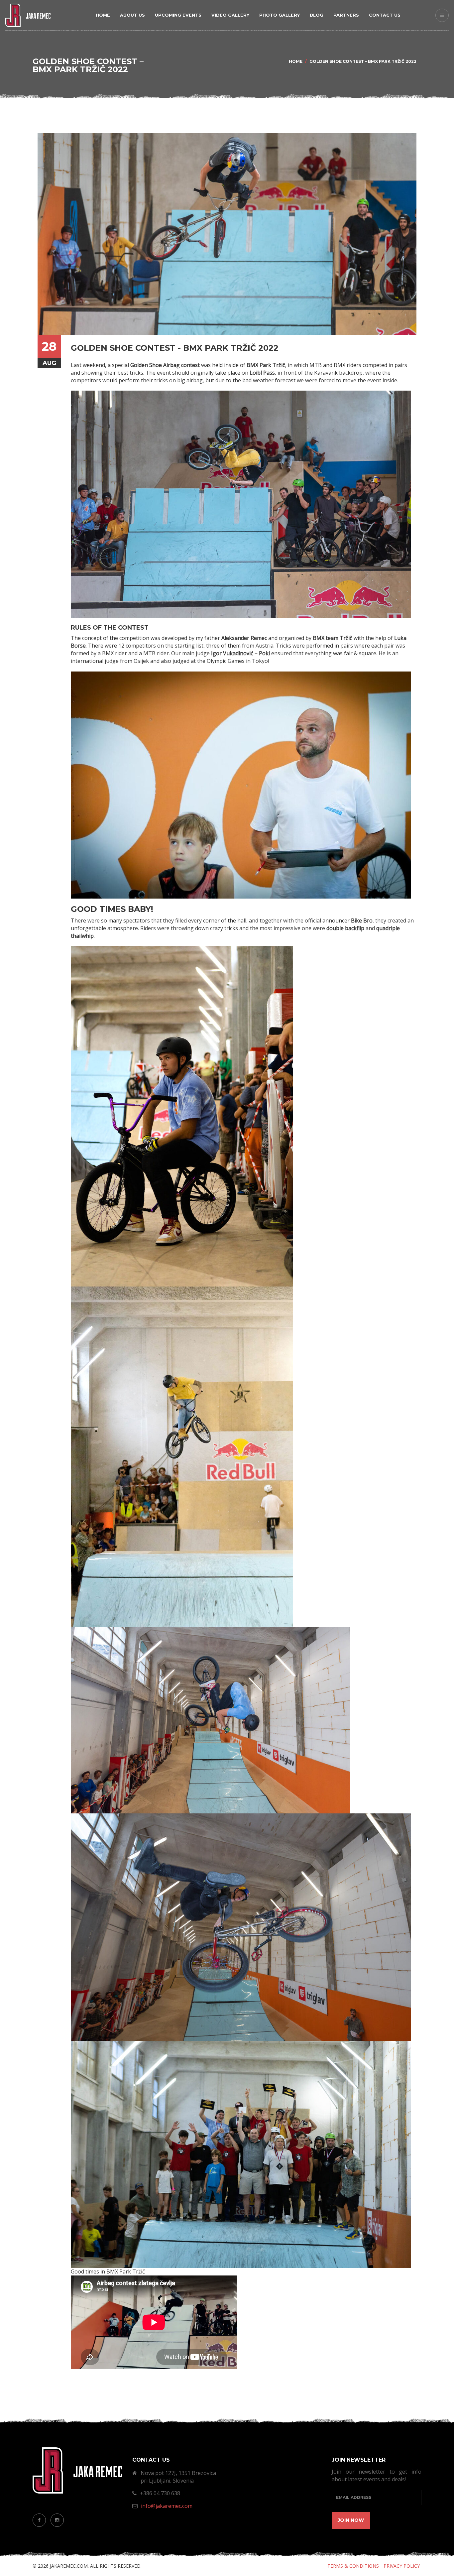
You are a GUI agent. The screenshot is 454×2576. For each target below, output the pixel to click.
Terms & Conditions (353, 2566)
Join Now (351, 2520)
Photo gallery (280, 15)
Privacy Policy (402, 2566)
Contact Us (385, 15)
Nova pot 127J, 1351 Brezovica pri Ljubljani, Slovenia (178, 2477)
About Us (132, 15)
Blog (317, 15)
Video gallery (230, 15)
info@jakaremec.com (167, 2506)
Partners (346, 15)
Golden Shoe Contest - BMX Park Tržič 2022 (175, 348)
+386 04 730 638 (160, 2493)
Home (103, 15)
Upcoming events (178, 15)
